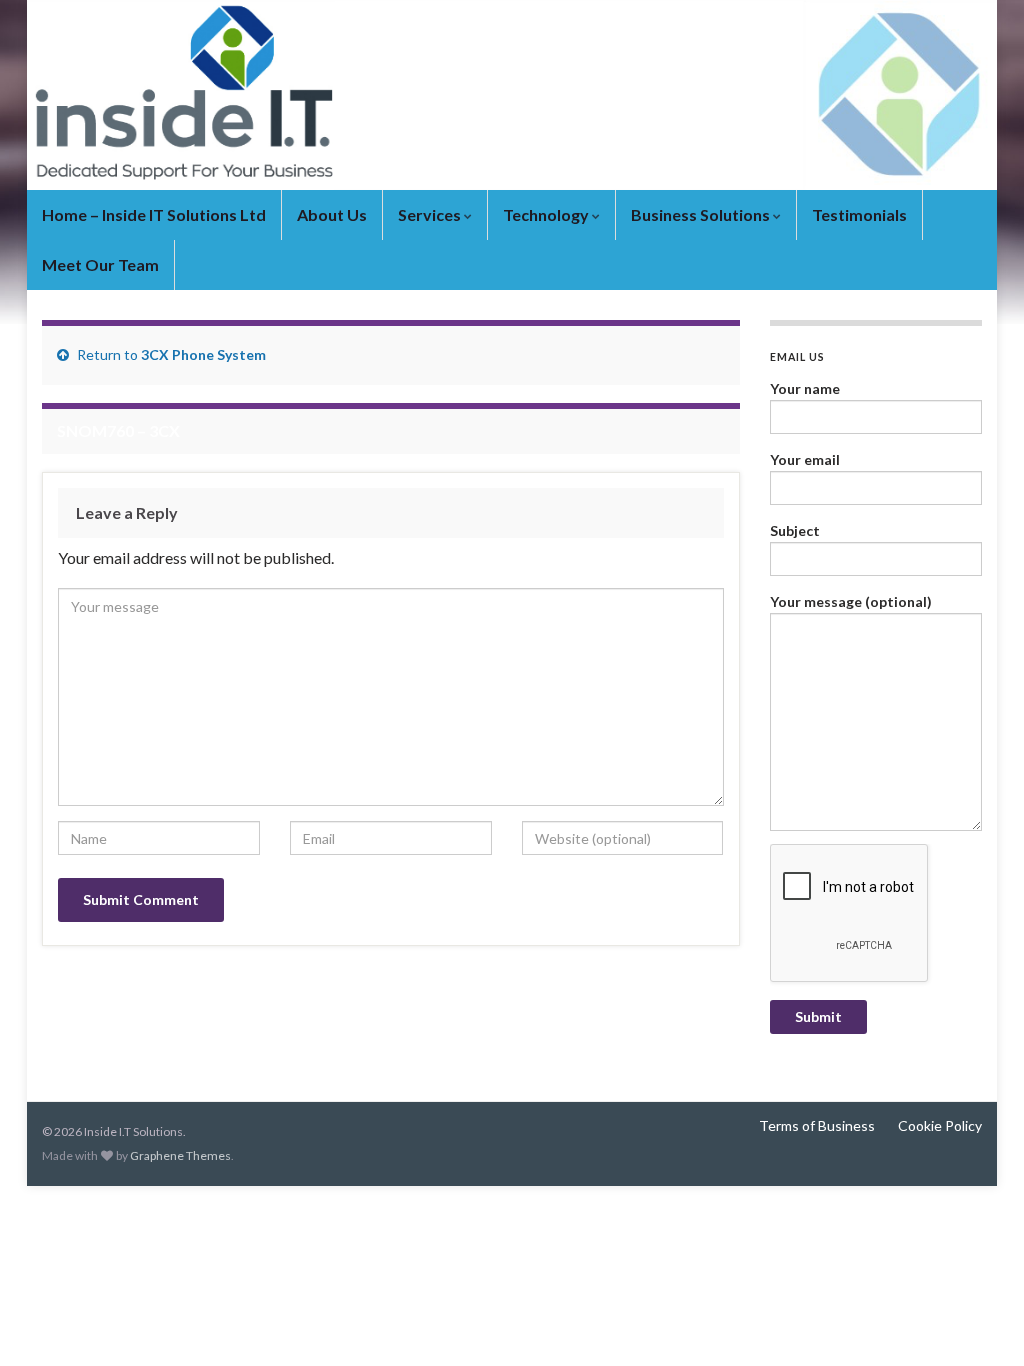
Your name (805, 388)
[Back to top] (979, 1321)
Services (431, 214)
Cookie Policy (940, 1125)
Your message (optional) (851, 601)
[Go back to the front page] (512, 95)
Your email (805, 459)
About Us (332, 214)
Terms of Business (817, 1125)
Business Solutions (702, 214)
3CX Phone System (203, 354)
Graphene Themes (180, 1155)
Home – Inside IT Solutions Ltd (154, 214)
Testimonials (859, 214)
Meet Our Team (100, 264)
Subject (795, 530)
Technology (547, 214)
